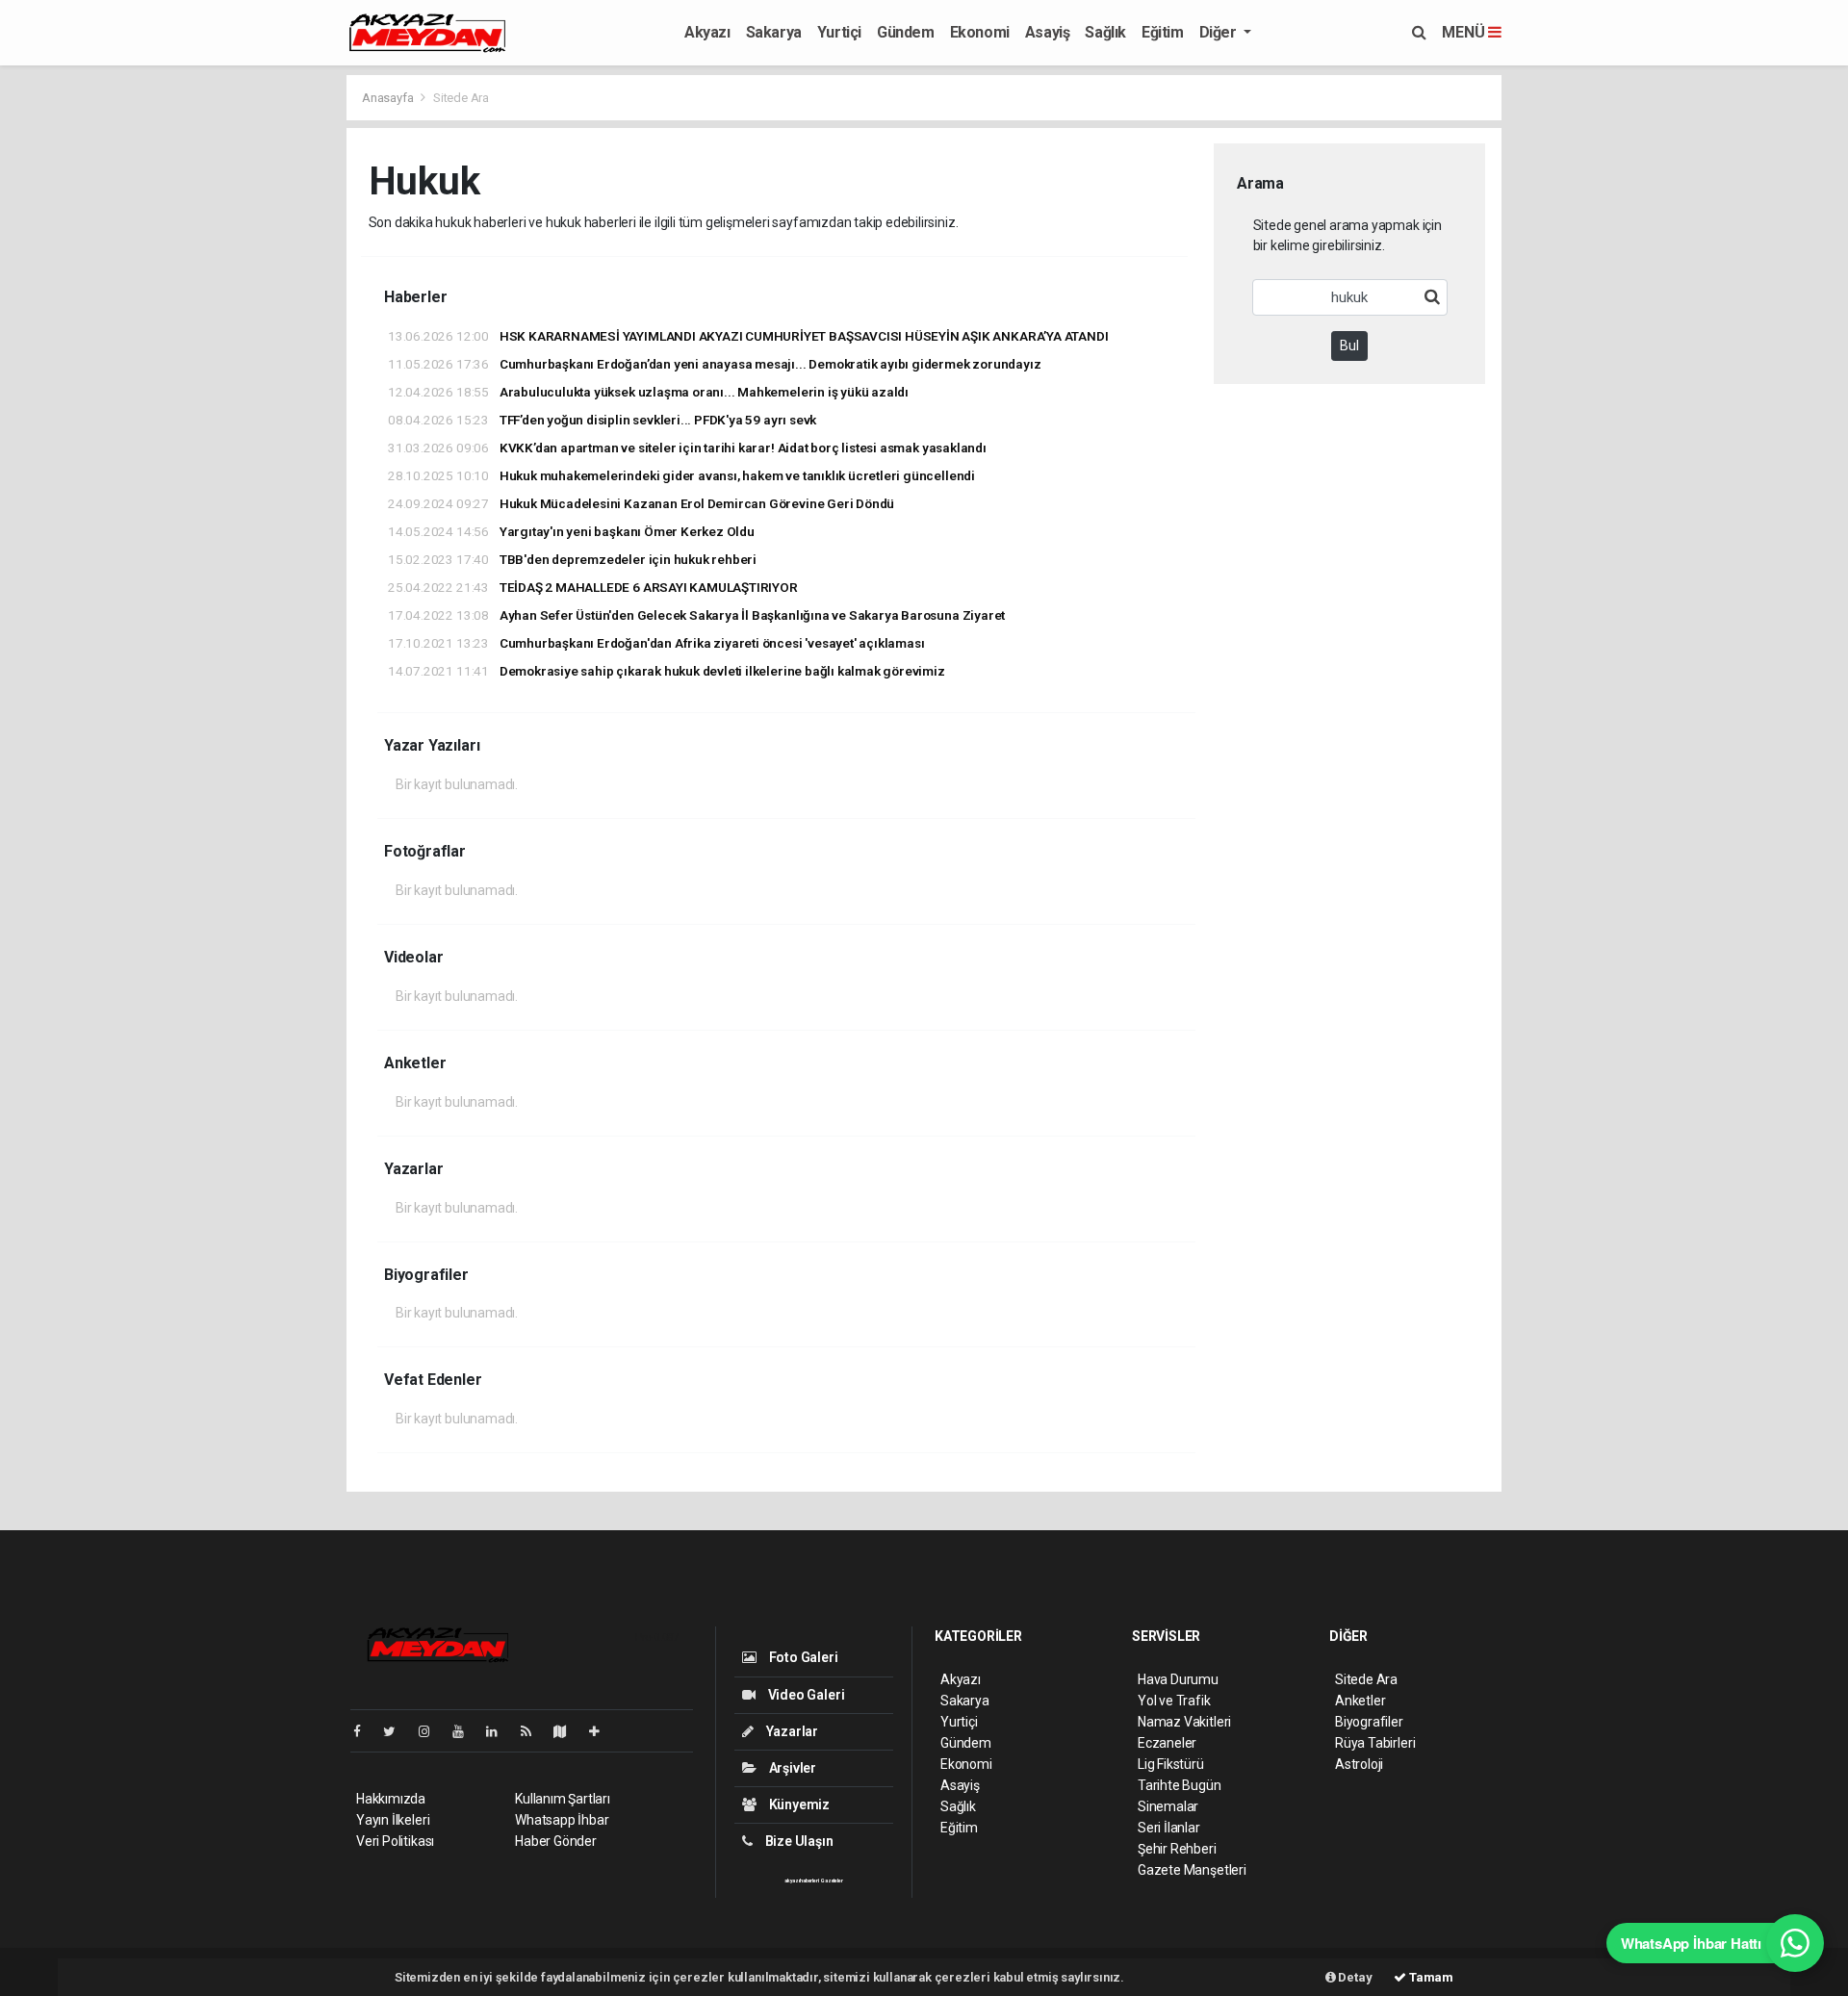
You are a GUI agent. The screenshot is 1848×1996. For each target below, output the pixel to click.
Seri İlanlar (1169, 1828)
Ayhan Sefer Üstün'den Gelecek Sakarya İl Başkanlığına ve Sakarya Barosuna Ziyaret (696, 615)
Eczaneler (1167, 1743)
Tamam (1430, 1977)
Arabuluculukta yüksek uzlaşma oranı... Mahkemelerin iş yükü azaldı (648, 392)
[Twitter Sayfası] (397, 1731)
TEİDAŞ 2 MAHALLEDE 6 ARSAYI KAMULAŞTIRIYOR (593, 587)
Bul (1349, 345)
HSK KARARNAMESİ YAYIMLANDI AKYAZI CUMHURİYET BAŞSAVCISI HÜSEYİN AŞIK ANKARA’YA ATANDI (748, 336)
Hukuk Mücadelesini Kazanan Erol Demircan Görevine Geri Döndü (641, 503)
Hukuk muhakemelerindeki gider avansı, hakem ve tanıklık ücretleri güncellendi (681, 475)
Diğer (1220, 32)
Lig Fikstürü (1171, 1764)
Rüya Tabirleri (1375, 1743)
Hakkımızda (391, 1799)
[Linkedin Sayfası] (500, 1731)
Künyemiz (798, 1804)
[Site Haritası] (568, 1731)
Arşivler (791, 1768)
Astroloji (1359, 1764)
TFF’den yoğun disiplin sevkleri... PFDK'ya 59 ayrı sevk (602, 420)
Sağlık (1105, 32)
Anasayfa (389, 98)
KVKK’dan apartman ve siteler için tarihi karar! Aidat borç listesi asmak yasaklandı (687, 448)
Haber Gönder (556, 1841)
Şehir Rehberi (1177, 1849)
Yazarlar (791, 1731)
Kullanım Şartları (563, 1799)
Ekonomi (980, 32)
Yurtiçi (839, 32)
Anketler (1360, 1701)
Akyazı (707, 32)
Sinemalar (1168, 1806)
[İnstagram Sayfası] (432, 1731)
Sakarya (774, 32)
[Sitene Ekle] (602, 1731)
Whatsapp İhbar (562, 1820)
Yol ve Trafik (1174, 1701)
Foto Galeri (802, 1657)
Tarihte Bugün (1180, 1785)
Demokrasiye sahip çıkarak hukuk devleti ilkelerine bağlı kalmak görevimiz (667, 671)
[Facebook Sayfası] (365, 1731)
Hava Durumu (1178, 1679)
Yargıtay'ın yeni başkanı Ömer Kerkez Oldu (571, 531)
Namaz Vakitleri (1184, 1722)
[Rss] (534, 1731)
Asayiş (1048, 32)
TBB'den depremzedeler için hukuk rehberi (572, 559)
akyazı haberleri (801, 1881)
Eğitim (1163, 32)
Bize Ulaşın (798, 1841)
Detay (1354, 1977)
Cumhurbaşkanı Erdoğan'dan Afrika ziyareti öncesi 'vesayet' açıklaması (656, 643)
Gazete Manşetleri (1192, 1870)
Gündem (906, 32)
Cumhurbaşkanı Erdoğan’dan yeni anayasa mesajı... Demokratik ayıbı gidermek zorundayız (714, 364)
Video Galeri (805, 1695)
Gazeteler (832, 1881)
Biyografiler (1369, 1722)
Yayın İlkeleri (393, 1820)
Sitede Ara (1366, 1679)
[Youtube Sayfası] (466, 1731)
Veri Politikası (395, 1841)
